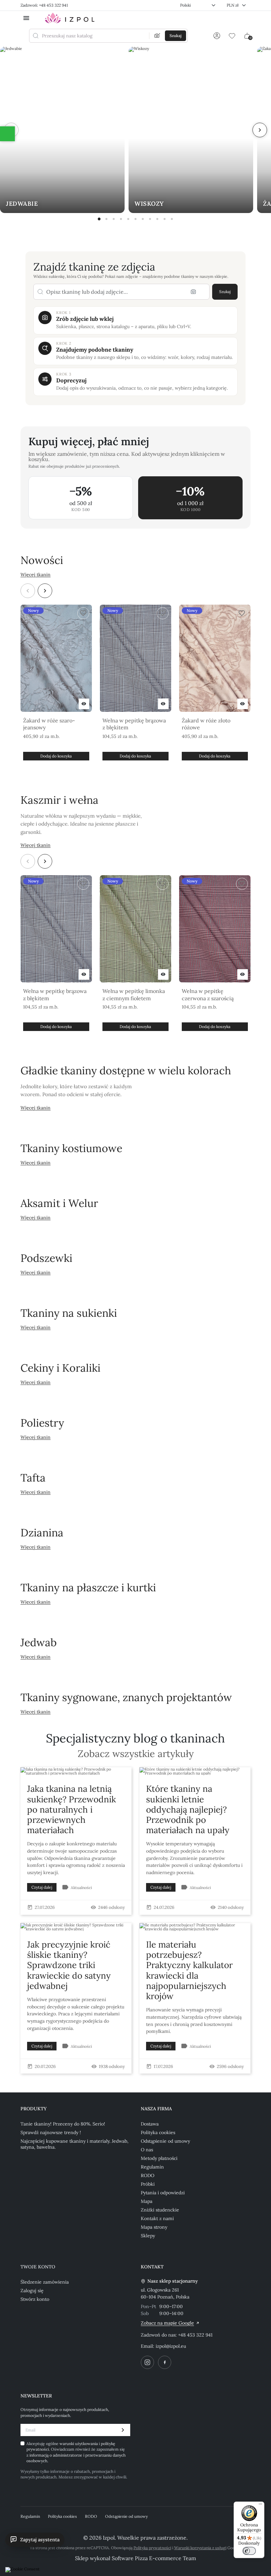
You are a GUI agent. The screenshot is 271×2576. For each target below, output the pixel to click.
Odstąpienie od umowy (165, 2141)
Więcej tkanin (36, 575)
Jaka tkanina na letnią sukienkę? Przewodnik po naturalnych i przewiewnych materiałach (72, 1809)
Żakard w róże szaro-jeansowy (49, 724)
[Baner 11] (172, 219)
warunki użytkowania (79, 2444)
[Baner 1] (99, 219)
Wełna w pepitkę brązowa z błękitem (134, 724)
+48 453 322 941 (195, 2335)
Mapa (147, 2201)
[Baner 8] (150, 219)
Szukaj (225, 292)
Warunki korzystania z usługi (200, 2548)
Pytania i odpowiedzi (163, 2193)
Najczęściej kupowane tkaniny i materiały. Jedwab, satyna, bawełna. (75, 2144)
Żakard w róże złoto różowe (206, 724)
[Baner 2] (106, 219)
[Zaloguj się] (217, 36)
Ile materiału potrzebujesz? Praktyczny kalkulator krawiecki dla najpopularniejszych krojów (189, 1970)
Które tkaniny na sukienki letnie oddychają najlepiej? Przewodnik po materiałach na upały (188, 1809)
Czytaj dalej (42, 1887)
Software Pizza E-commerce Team (154, 2558)
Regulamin (152, 2167)
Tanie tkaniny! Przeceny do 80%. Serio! (63, 2124)
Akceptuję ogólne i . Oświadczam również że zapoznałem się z (76, 2452)
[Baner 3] (114, 219)
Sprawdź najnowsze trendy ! (51, 2132)
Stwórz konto (35, 2299)
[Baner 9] (157, 219)
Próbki (148, 2184)
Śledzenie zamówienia (45, 2282)
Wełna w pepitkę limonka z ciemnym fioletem (134, 995)
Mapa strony (154, 2227)
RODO (148, 2175)
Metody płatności (159, 2158)
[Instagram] (147, 2362)
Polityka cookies (158, 2132)
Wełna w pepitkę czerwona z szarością (208, 995)
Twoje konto (38, 2267)
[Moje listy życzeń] (232, 36)
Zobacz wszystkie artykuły (136, 1754)
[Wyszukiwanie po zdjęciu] (157, 36)
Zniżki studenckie (160, 2210)
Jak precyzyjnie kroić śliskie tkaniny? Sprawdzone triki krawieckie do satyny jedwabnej (69, 1965)
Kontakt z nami (157, 2218)
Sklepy (148, 2236)
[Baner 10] (165, 219)
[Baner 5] (128, 219)
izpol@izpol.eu (171, 2346)
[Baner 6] (135, 219)
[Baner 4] (121, 219)
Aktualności (81, 1888)
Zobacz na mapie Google (167, 2323)
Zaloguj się (32, 2291)
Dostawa (150, 2124)
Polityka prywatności (152, 2548)
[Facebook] (165, 2362)
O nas (147, 2150)
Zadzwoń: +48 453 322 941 (44, 5)
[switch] (249, 2551)
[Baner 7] (143, 219)
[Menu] (260, 2506)
